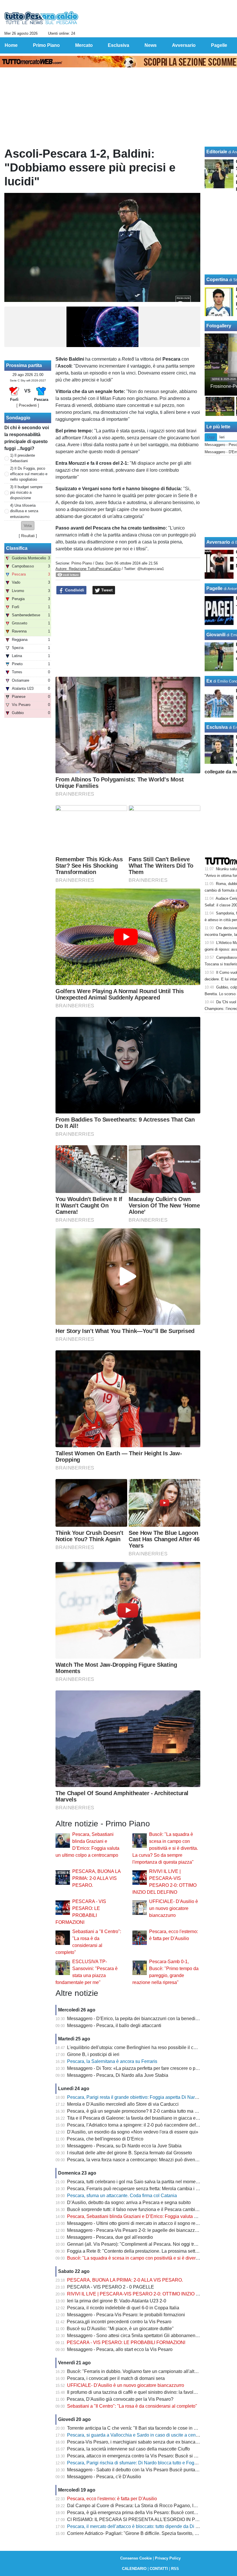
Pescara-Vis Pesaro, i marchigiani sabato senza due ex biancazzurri (137, 2442)
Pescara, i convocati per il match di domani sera (116, 2378)
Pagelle (214, 588)
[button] (28, 526)
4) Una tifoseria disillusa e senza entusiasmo (24, 511)
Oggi (211, 437)
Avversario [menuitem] (184, 45)
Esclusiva (217, 727)
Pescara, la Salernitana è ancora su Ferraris (112, 2061)
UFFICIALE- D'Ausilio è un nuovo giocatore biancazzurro (174, 1908)
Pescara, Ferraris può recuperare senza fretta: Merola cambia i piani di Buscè (146, 2189)
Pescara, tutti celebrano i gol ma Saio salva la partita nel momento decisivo (144, 2182)
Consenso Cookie (136, 2558)
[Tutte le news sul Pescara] (41, 18)
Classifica (17, 548)
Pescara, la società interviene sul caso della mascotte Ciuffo (128, 2449)
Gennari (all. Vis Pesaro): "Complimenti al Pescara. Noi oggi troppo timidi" (143, 2244)
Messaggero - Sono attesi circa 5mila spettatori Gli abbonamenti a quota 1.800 (147, 2336)
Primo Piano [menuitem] (46, 45)
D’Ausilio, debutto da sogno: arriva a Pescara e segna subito (129, 2202)
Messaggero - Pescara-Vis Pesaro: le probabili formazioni (126, 2315)
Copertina (217, 280)
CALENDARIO (134, 2569)
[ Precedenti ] (28, 405)
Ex (209, 681)
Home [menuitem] (11, 45)
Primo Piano (82, 563)
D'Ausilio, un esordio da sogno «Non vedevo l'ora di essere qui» (133, 2132)
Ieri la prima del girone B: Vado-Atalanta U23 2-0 (117, 2301)
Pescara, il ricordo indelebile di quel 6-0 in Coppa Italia (123, 2308)
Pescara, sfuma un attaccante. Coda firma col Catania (122, 2196)
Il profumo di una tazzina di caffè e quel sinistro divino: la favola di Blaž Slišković (149, 2392)
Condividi (74, 590)
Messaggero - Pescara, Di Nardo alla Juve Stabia (118, 2075)
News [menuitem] (151, 45)
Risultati (28, 536)
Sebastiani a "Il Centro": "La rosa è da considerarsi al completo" (132, 2406)
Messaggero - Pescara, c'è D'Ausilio (104, 2477)
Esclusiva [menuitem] (118, 45)
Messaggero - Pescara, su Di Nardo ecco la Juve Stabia (124, 2146)
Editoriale (217, 152)
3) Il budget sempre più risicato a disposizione (26, 492)
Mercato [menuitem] (84, 45)
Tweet (106, 590)
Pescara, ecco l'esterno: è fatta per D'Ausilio (112, 2499)
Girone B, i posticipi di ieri (93, 2054)
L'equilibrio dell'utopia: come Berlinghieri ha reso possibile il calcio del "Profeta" (149, 2047)
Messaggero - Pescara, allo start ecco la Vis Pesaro (120, 2349)
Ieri (222, 437)
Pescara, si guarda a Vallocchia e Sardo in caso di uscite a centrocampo (141, 2435)
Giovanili (216, 635)
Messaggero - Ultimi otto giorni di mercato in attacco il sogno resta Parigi (141, 2223)
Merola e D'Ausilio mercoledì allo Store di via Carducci (123, 2104)
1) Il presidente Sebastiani (23, 458)
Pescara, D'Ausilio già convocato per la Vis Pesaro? (120, 2399)
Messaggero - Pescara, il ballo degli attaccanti (114, 2025)
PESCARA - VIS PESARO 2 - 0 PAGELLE (111, 2287)
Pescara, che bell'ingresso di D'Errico (105, 2139)
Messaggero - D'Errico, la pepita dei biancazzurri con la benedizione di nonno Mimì (152, 2019)
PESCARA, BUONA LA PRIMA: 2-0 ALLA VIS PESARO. (96, 1878)
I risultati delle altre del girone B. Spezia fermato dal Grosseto (129, 2153)
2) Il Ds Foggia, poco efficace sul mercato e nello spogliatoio (29, 474)
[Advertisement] (128, 636)
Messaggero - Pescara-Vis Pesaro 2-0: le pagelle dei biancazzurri (134, 2230)
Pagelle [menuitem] (219, 45)
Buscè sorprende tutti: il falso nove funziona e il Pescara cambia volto (138, 2209)
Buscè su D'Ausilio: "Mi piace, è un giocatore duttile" (120, 2329)
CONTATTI (159, 2569)
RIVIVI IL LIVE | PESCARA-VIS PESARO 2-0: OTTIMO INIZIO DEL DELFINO (147, 2294)
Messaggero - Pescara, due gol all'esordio (110, 2237)
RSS (175, 2569)
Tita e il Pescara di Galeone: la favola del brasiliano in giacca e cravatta (140, 2118)
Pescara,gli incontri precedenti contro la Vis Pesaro (119, 2322)
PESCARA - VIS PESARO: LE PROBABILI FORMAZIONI (126, 2342)
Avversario (218, 542)
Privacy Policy (168, 2558)
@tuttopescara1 (151, 569)
